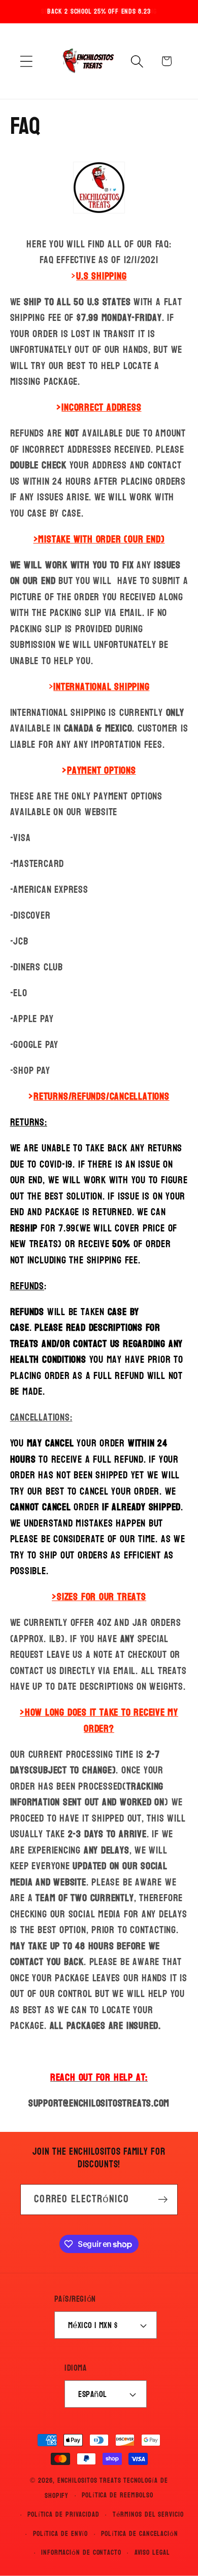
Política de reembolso (118, 2495)
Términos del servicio (148, 2514)
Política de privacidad (63, 2514)
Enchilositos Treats (89, 2480)
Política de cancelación (140, 2534)
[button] (26, 61)
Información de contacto (81, 2552)
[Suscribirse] (163, 2200)
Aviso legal (152, 2552)
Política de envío (60, 2534)
